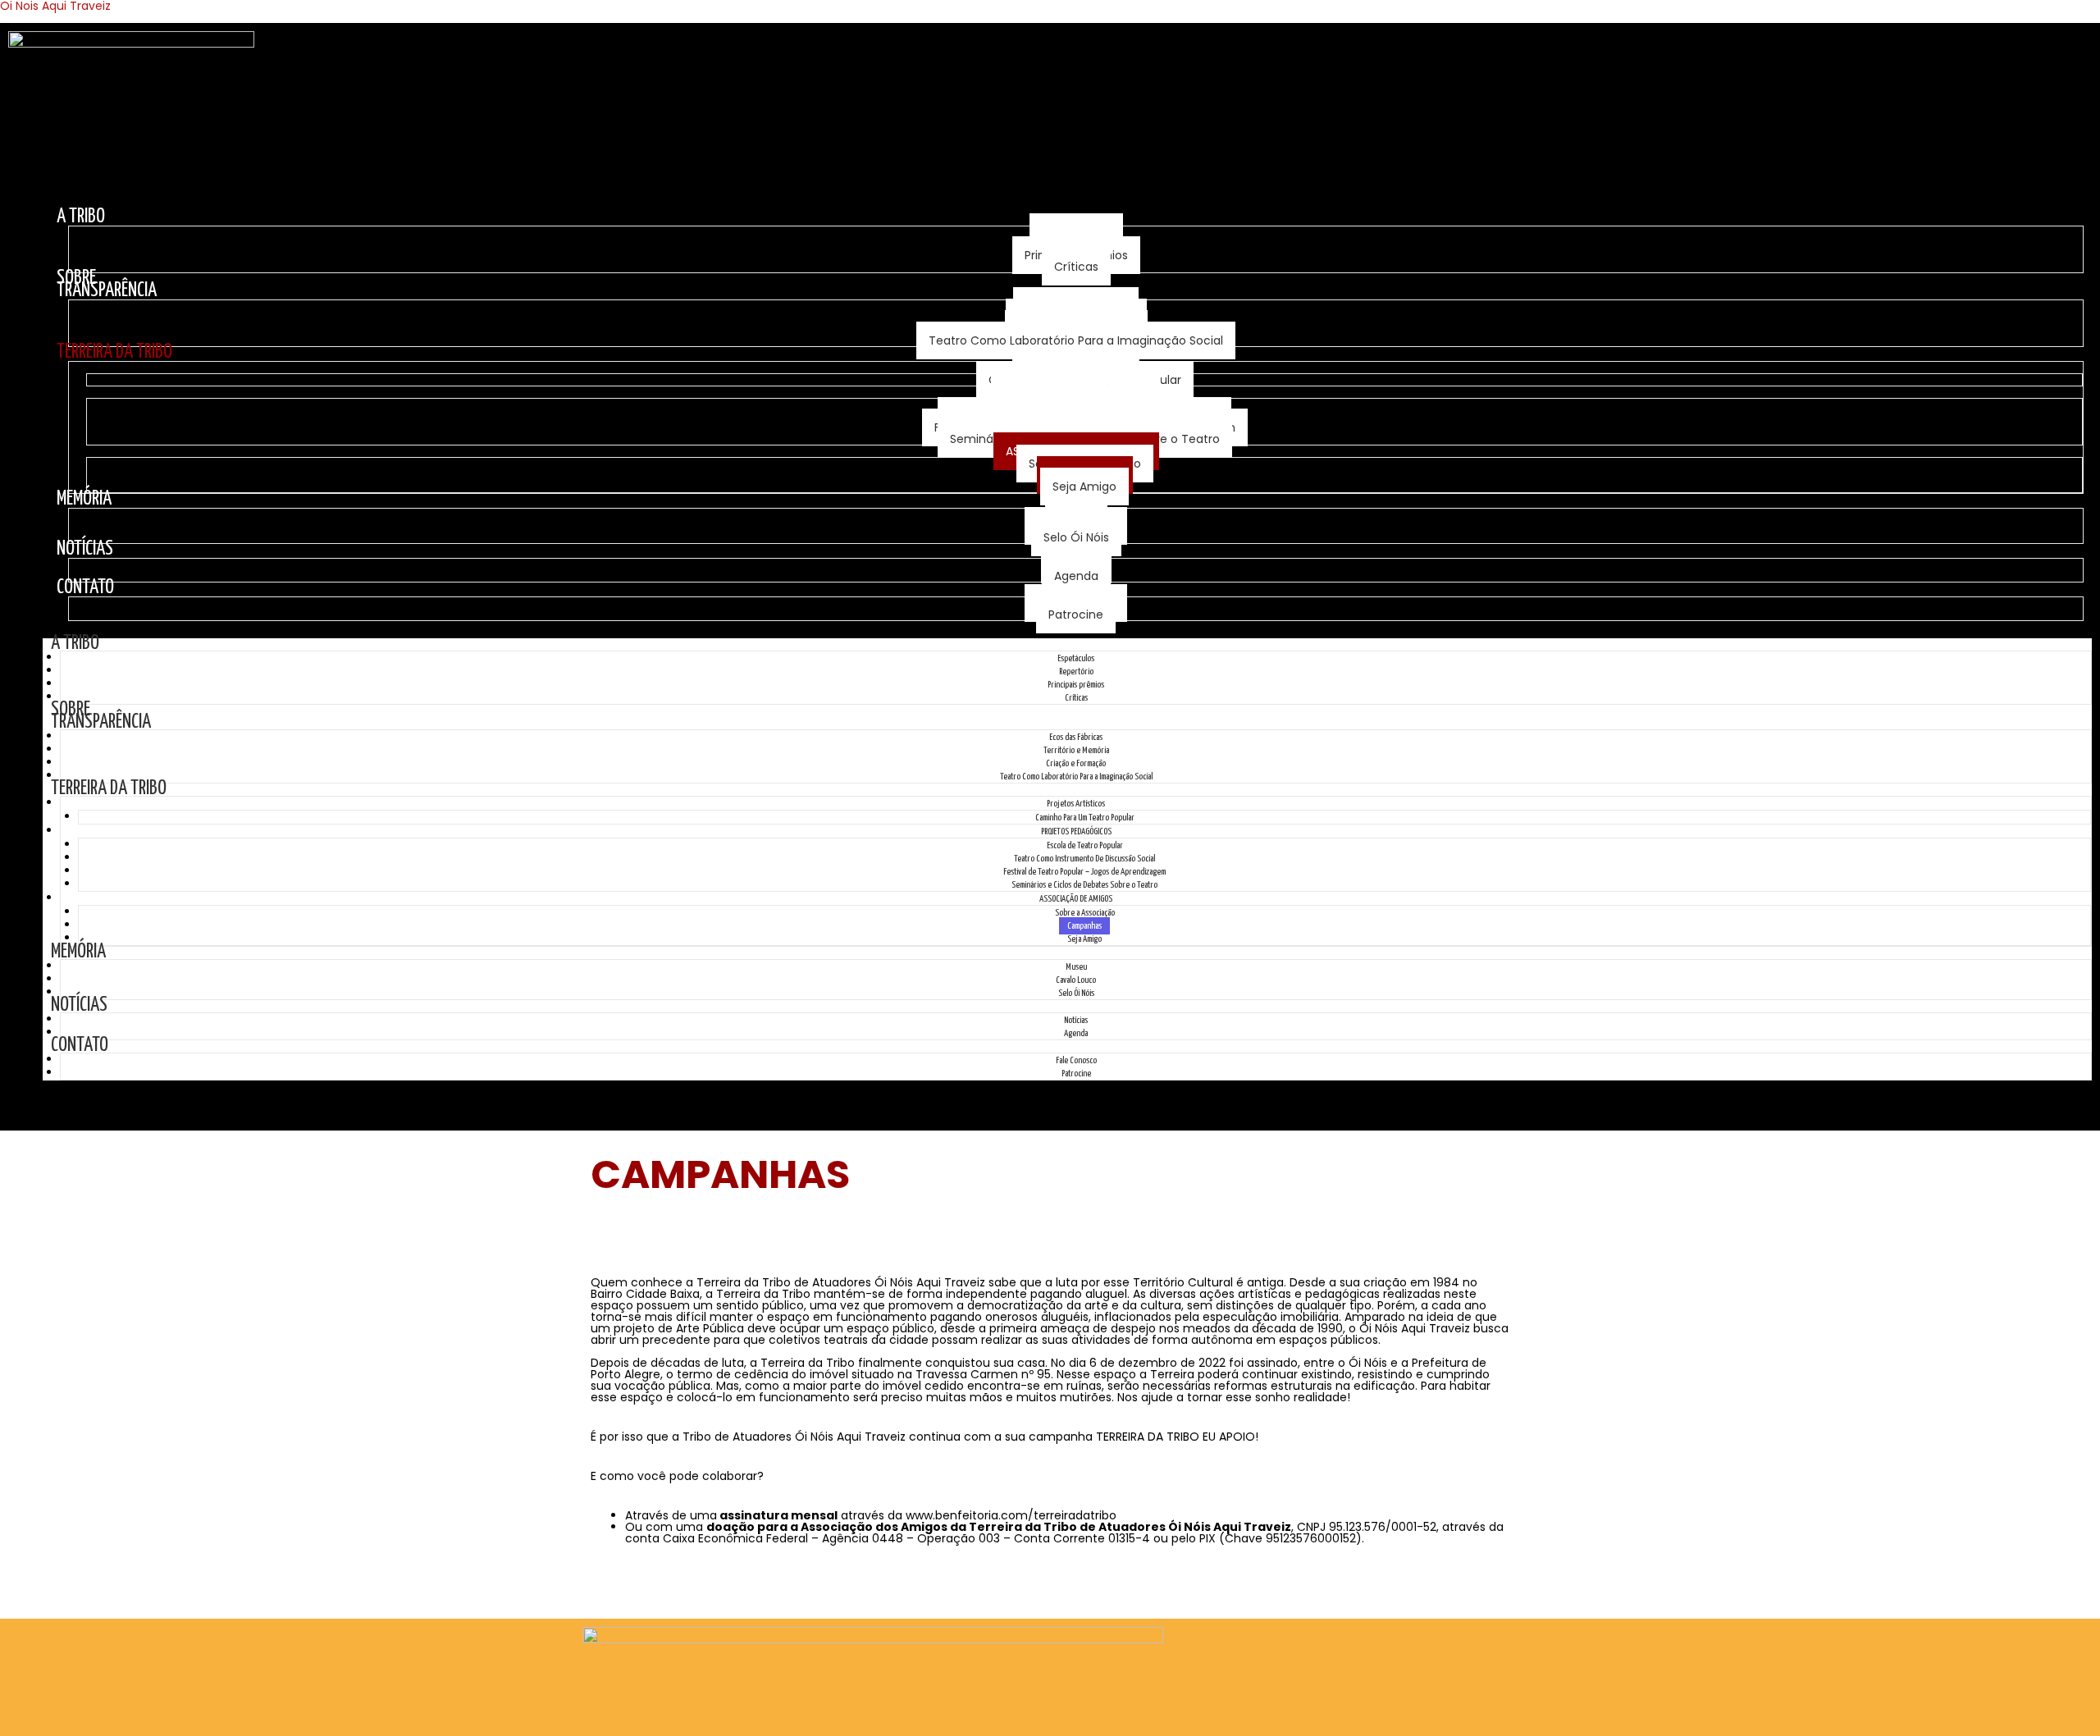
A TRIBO (81, 217)
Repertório (1076, 672)
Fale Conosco (1076, 1060)
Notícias (1076, 1020)
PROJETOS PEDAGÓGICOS (1076, 831)
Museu (1076, 967)
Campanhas (1084, 926)
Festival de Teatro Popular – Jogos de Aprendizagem (1084, 872)
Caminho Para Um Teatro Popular (1085, 818)
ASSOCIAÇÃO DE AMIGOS (1076, 899)
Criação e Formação (1076, 763)
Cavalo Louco (1076, 980)
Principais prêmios (1076, 685)
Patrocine (1076, 614)
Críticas (1076, 267)
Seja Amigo (1084, 487)
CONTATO (85, 588)
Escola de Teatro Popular (1085, 845)
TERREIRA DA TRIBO (114, 352)
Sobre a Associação (1085, 913)
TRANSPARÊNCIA (107, 291)
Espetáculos (1076, 658)
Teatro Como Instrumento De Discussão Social (1084, 859)
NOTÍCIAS (85, 549)
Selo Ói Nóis (1076, 537)
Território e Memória (1076, 750)
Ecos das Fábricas (1076, 737)
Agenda (1076, 576)
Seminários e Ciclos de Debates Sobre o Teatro (1084, 885)
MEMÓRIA (84, 499)
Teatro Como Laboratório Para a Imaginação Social (1076, 340)
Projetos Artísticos (1076, 804)
